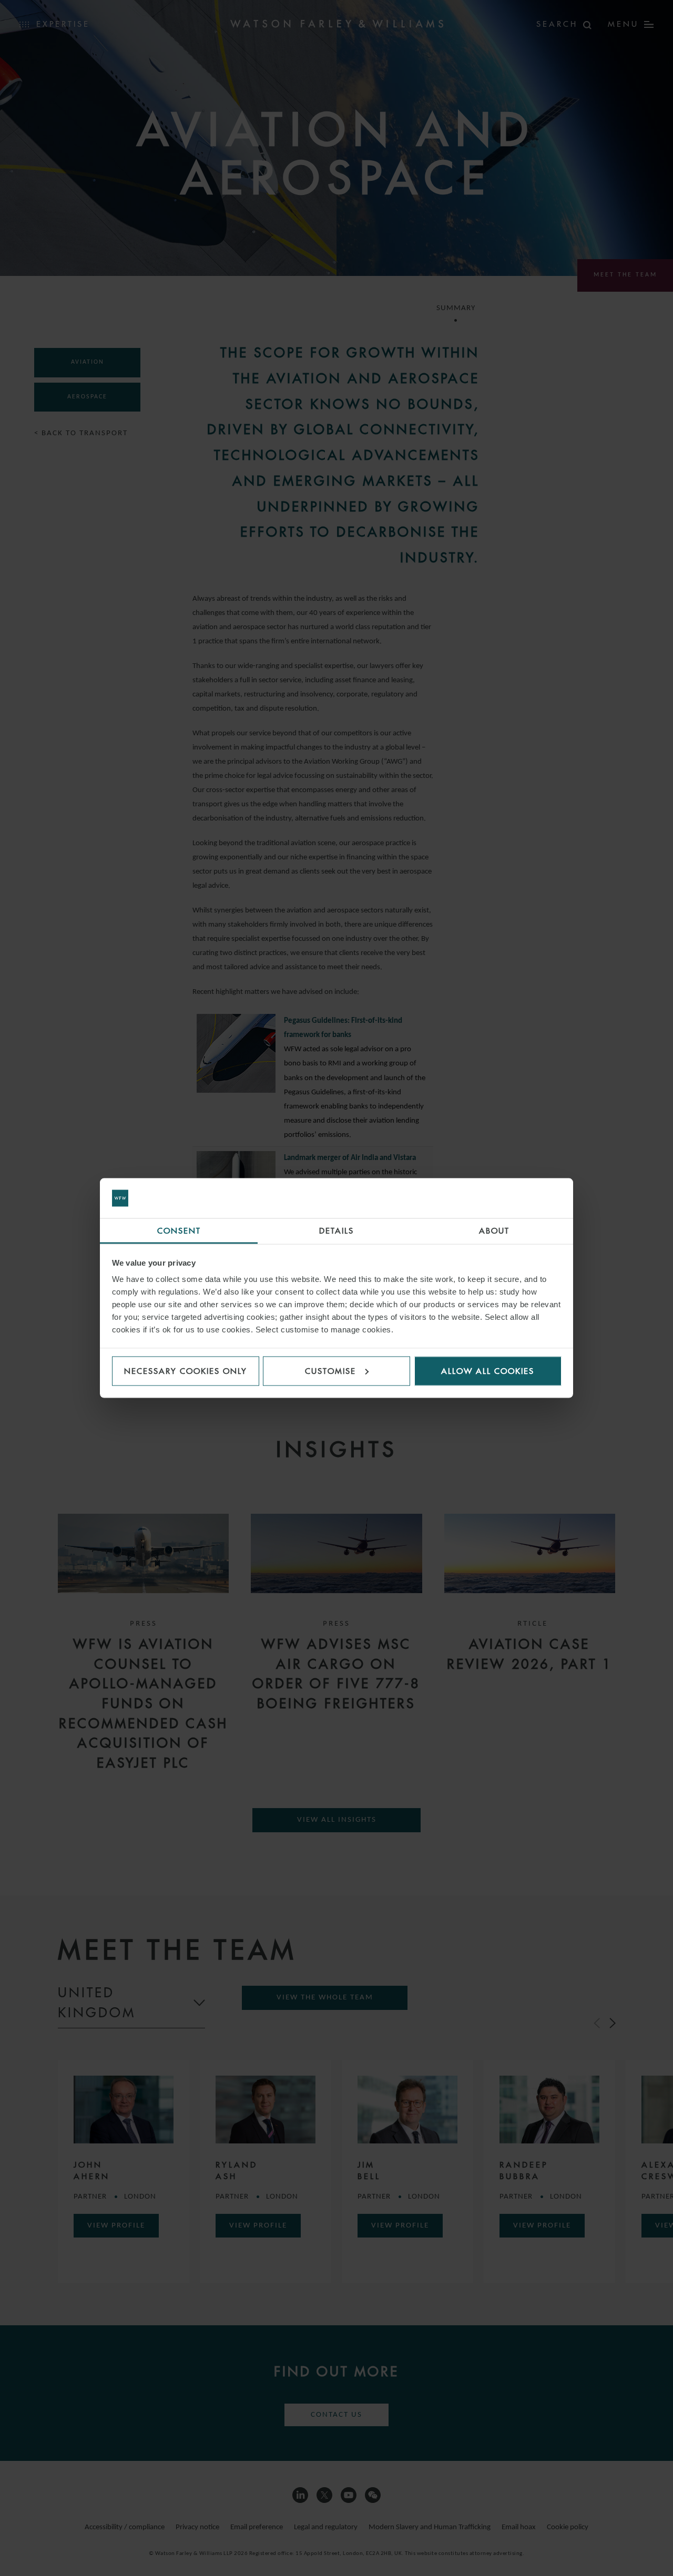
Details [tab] (336, 1231)
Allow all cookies (488, 1371)
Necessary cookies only (186, 1371)
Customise (330, 1371)
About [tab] (494, 1231)
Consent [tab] (179, 1231)
